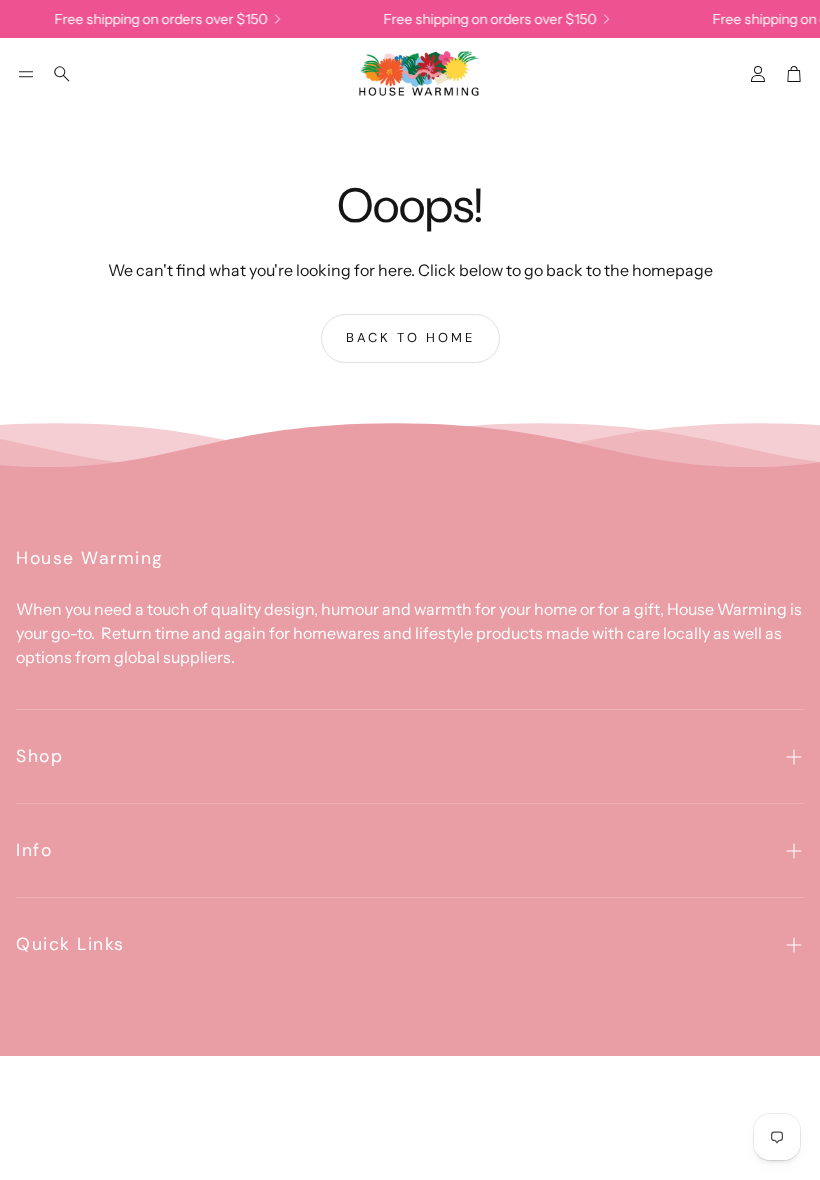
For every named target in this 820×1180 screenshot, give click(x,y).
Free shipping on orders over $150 (155, 19)
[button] (26, 74)
